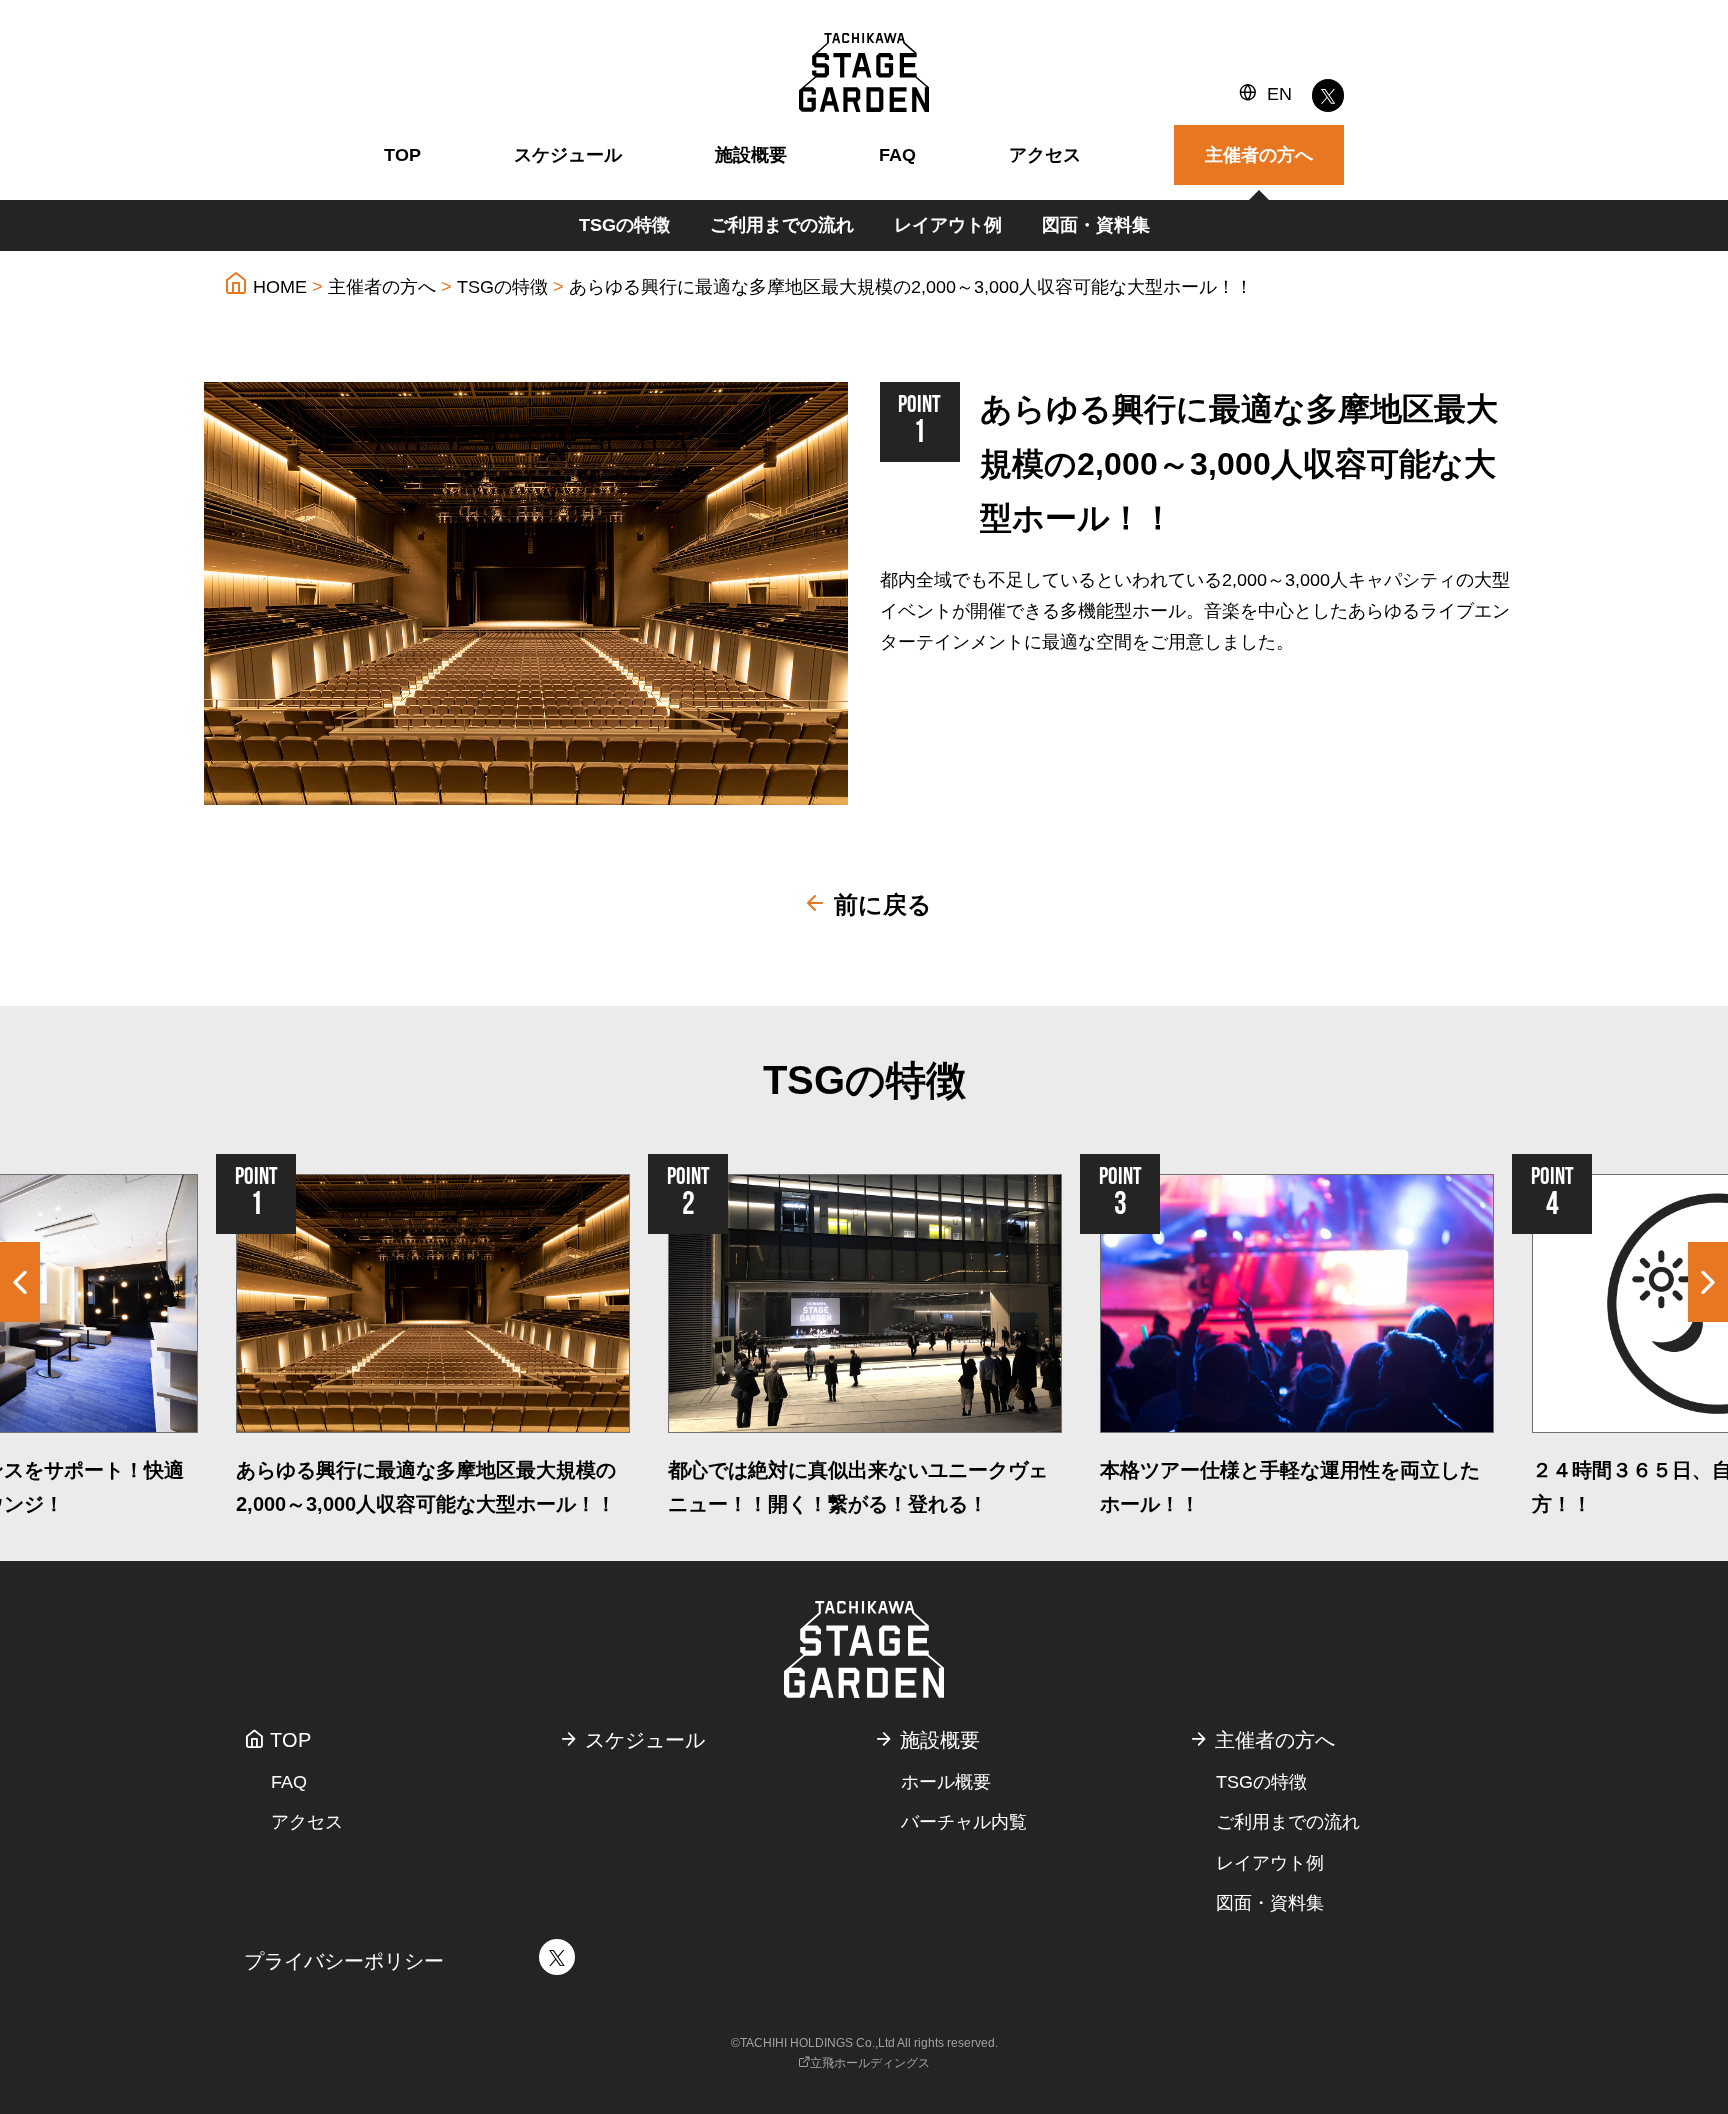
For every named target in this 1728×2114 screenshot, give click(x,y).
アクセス (1045, 155)
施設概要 (751, 155)
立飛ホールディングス (870, 2063)
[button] (1708, 1282)
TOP (402, 155)
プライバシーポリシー (344, 1961)
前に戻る (879, 904)
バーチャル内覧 (964, 1822)
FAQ (897, 155)
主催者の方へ (382, 287)
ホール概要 (946, 1782)
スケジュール (568, 155)
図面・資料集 (1096, 225)
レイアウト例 (948, 225)
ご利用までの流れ (782, 225)
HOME (277, 287)
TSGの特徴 (624, 225)
